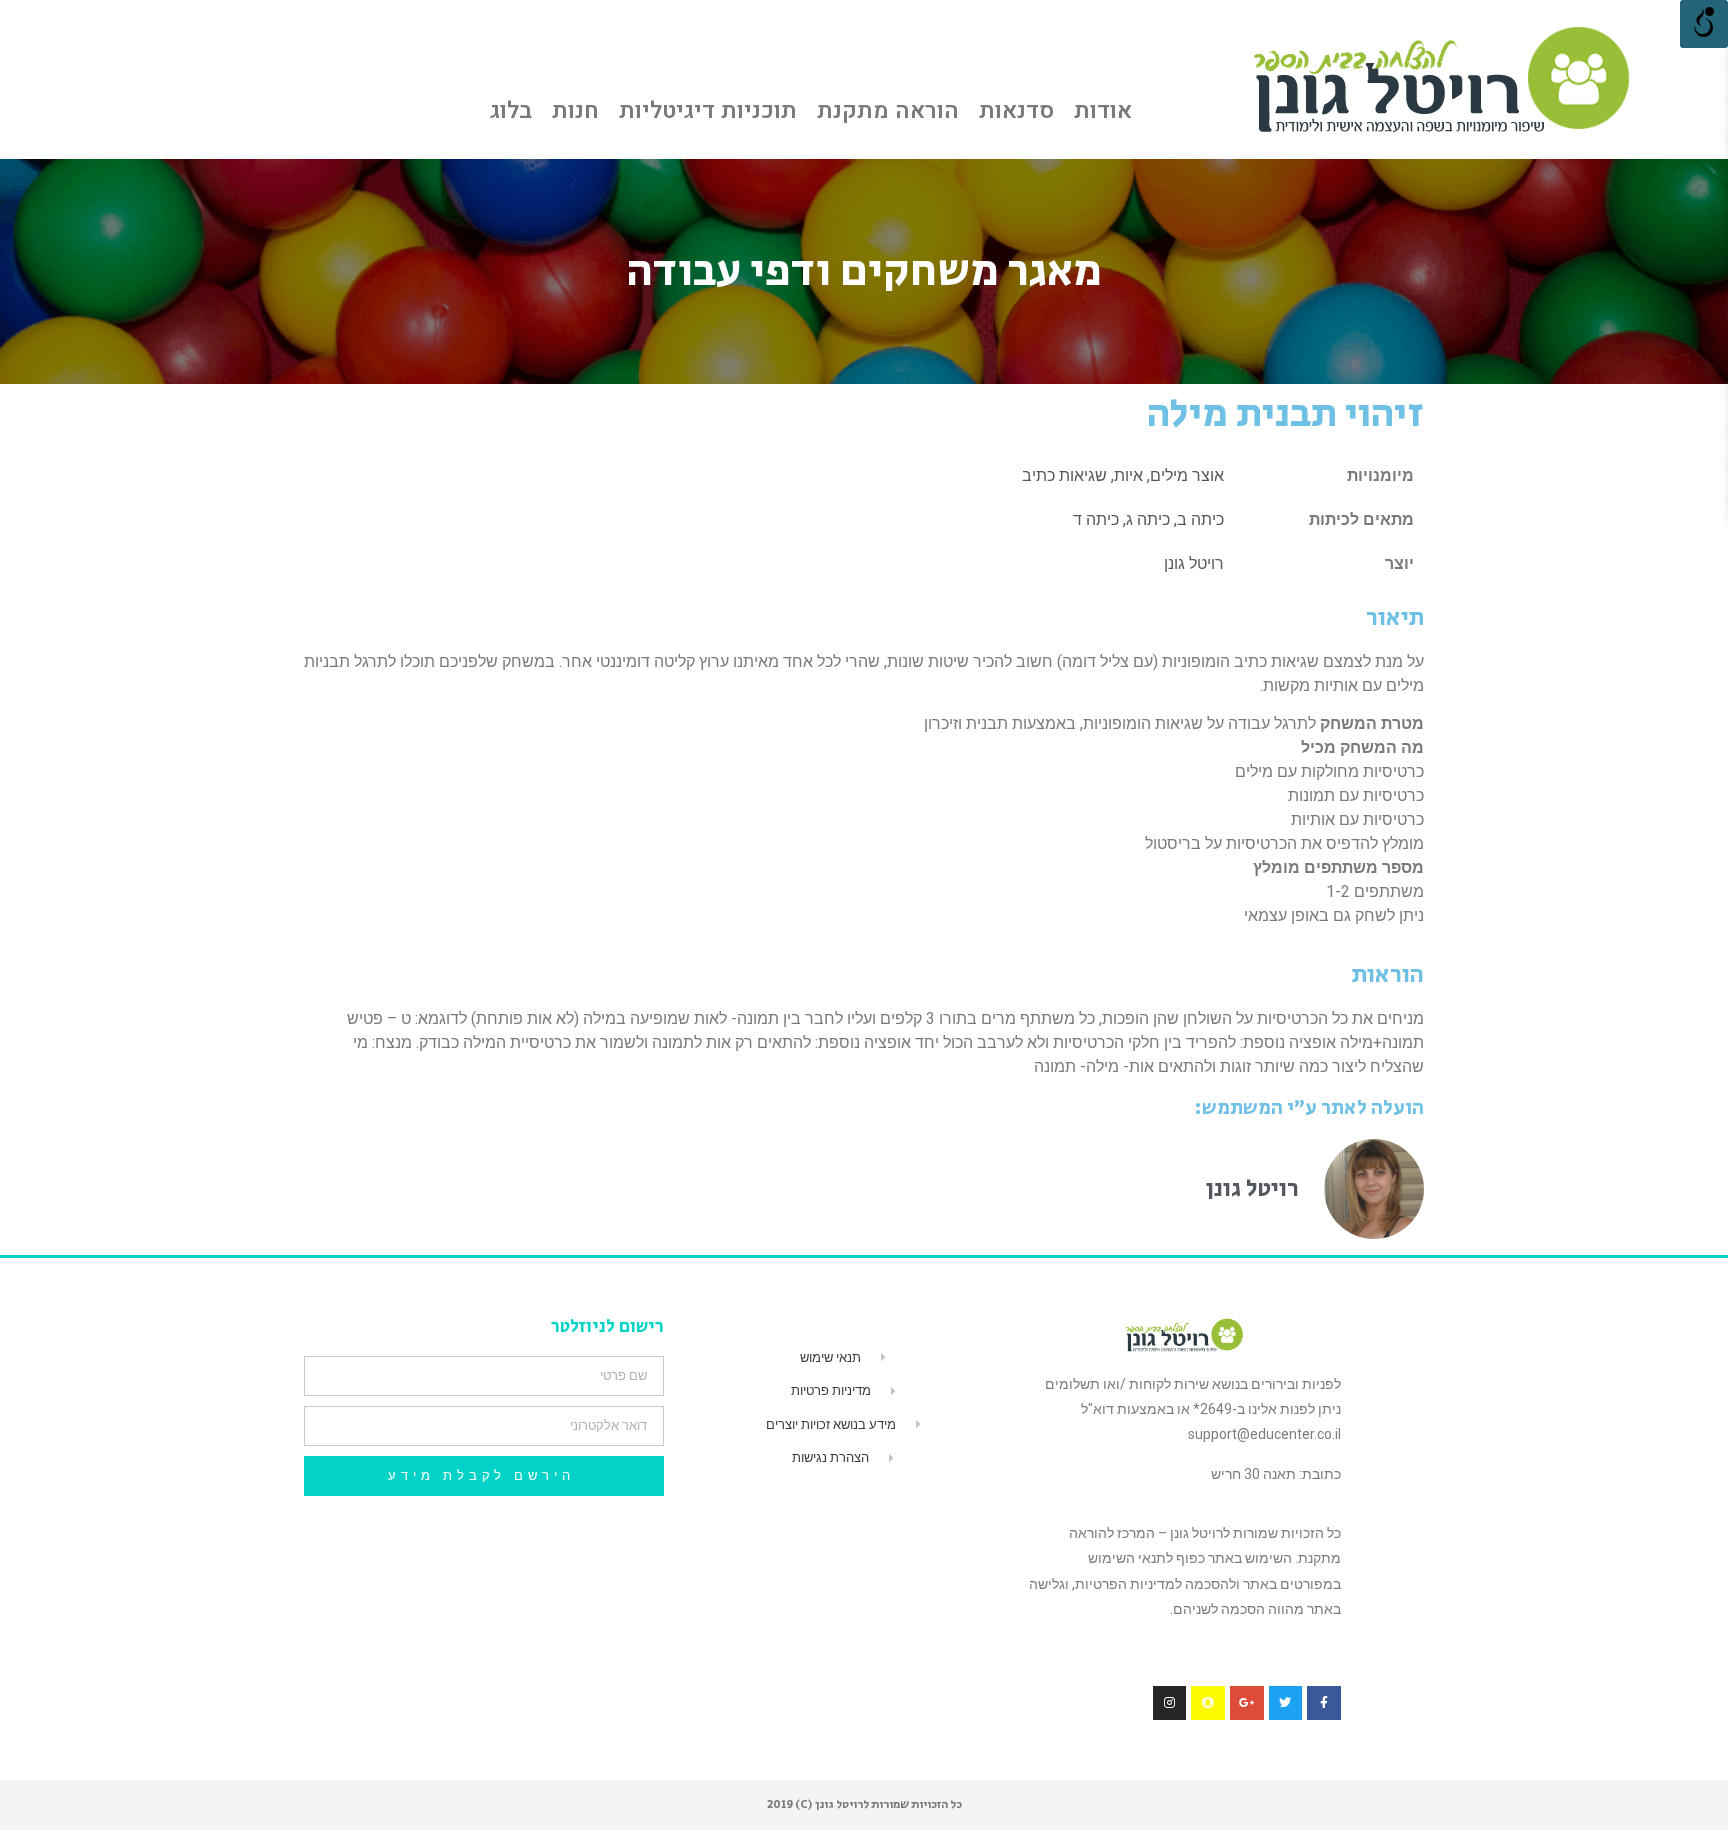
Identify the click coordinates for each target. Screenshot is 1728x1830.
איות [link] (1128, 475)
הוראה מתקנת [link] (888, 111)
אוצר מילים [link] (1187, 475)
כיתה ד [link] (1096, 519)
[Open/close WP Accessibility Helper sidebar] (1704, 24)
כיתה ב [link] (1200, 519)
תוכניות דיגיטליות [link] (708, 111)
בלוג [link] (511, 111)
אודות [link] (1103, 111)
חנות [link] (575, 111)
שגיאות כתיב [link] (1064, 475)
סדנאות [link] (1016, 111)
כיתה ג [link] (1148, 519)
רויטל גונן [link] (1194, 563)
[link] (1440, 79)
